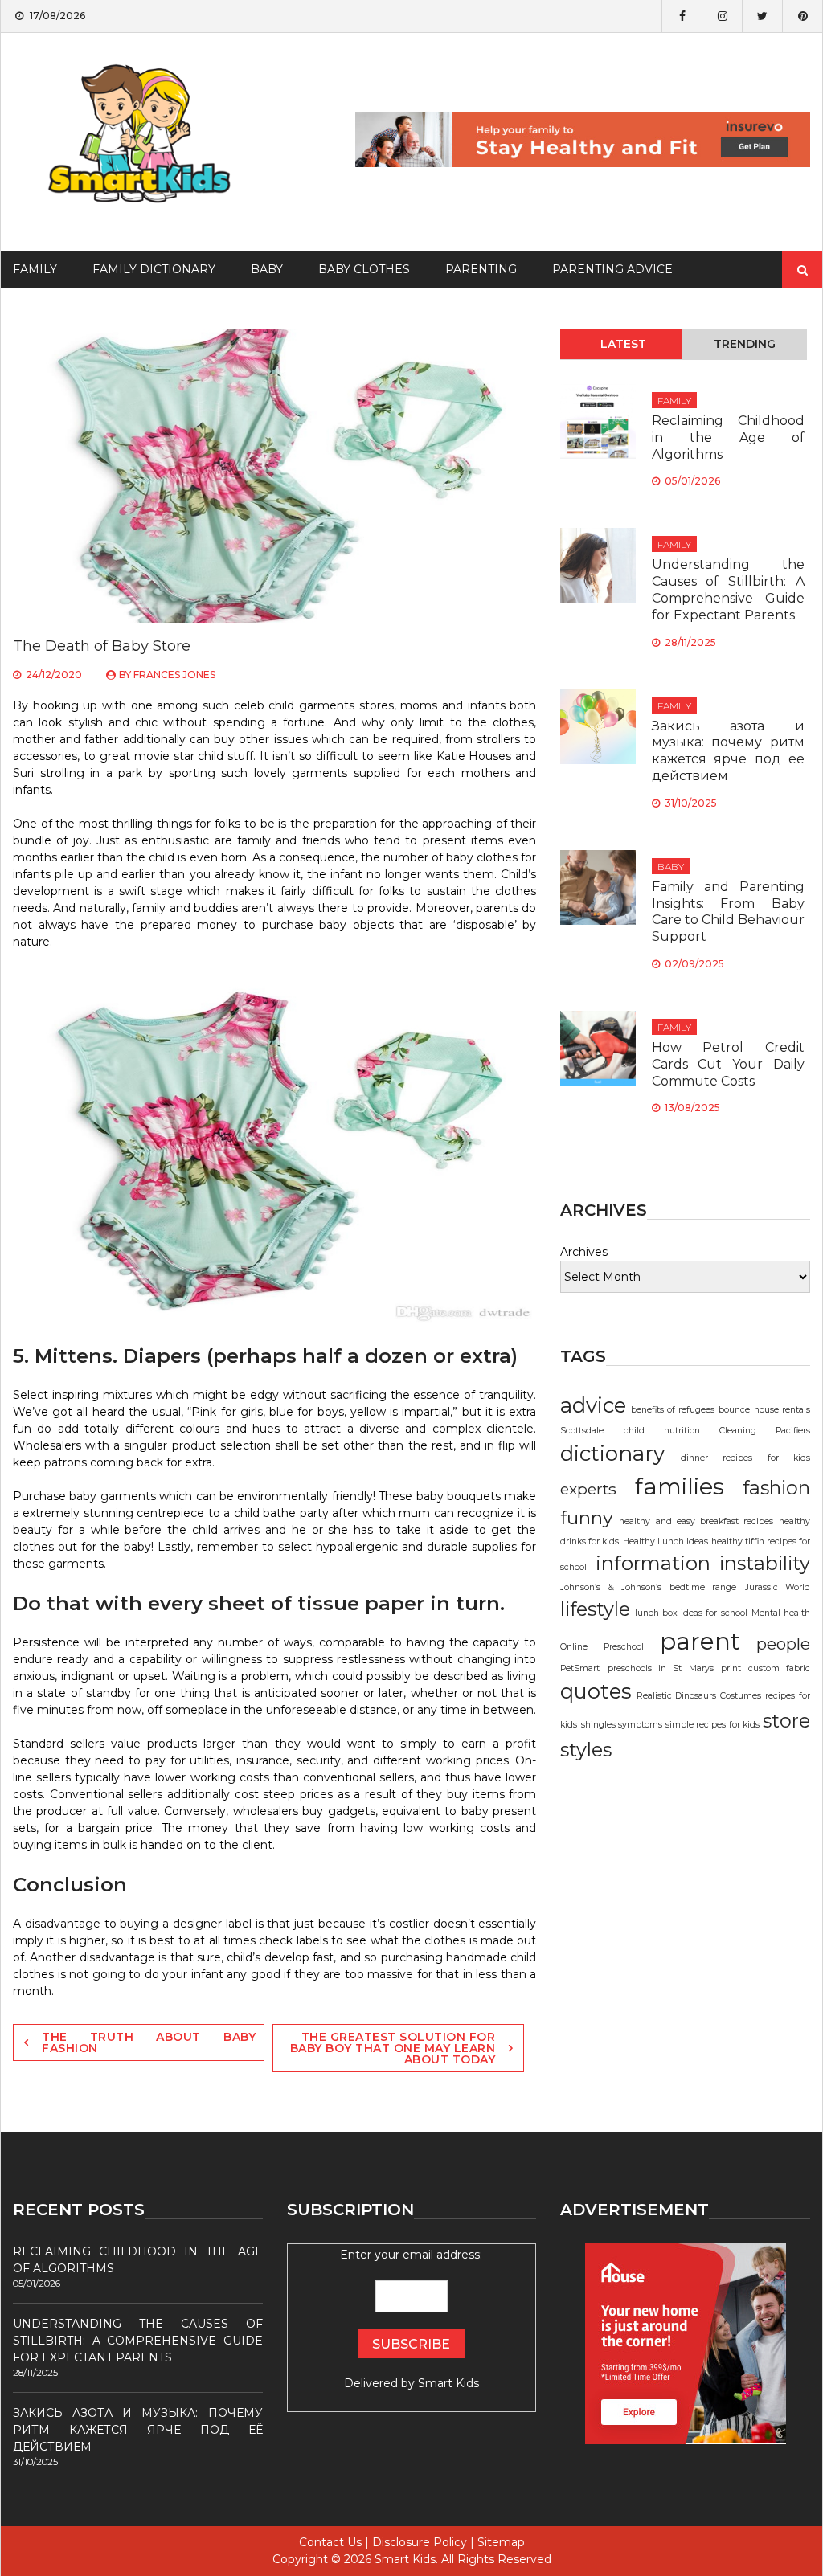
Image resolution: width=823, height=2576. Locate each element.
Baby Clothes (364, 269)
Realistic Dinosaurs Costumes (699, 1696)
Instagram (722, 16)
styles (586, 1750)
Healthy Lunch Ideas (665, 1542)
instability (765, 1563)
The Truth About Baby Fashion (149, 2042)
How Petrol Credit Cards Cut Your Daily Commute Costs (728, 1064)
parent (700, 1641)
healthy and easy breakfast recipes (696, 1521)
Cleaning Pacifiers (765, 1431)
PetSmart (580, 1668)
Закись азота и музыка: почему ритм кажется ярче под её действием (728, 751)
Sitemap (501, 2542)
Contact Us (330, 2542)
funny (587, 1517)
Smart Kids (448, 2383)
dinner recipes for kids (745, 1458)
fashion (776, 1488)
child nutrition (662, 1431)
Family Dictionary (154, 269)
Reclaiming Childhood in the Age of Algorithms (728, 438)
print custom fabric (766, 1668)
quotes (596, 1691)
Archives (584, 1252)
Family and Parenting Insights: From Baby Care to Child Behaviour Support (728, 912)
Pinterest (802, 16)
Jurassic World (778, 1587)
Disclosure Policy (420, 2542)
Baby (267, 269)
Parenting (481, 269)
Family (674, 401)
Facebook (682, 16)
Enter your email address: (411, 2319)
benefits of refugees (673, 1410)
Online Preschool (602, 1647)
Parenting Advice (612, 269)
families (680, 1486)
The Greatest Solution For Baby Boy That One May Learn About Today (393, 2048)
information (653, 1563)
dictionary (612, 1454)
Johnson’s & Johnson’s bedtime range (648, 1587)
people (783, 1644)
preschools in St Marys (661, 1668)
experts (588, 1489)
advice (593, 1405)
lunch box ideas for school (691, 1613)
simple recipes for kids (712, 1725)
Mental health (781, 1613)
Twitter (762, 16)
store (786, 1721)
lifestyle (595, 1609)
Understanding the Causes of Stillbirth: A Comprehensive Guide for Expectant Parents (728, 589)
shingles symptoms (622, 1725)
